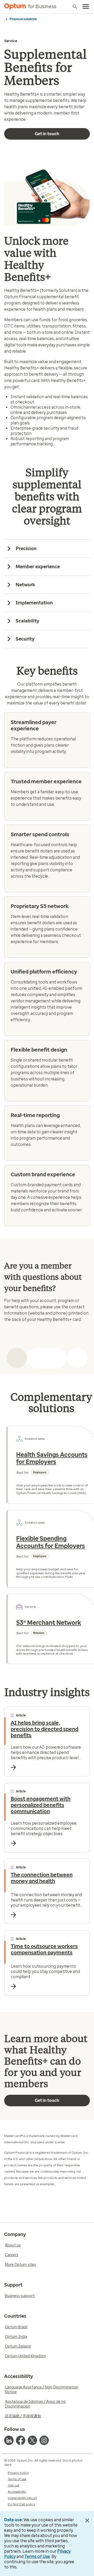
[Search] (75, 7)
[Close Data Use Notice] (87, 2520)
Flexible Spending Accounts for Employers (51, 1542)
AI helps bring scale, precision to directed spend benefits (45, 1729)
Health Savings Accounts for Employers (52, 1458)
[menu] (86, 7)
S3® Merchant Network (49, 1623)
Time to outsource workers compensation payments (44, 1949)
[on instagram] (44, 2440)
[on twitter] (32, 2440)
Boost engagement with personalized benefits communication (41, 1805)
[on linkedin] (9, 2440)
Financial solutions (23, 19)
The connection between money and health (42, 1878)
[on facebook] (21, 2440)
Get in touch (47, 134)
